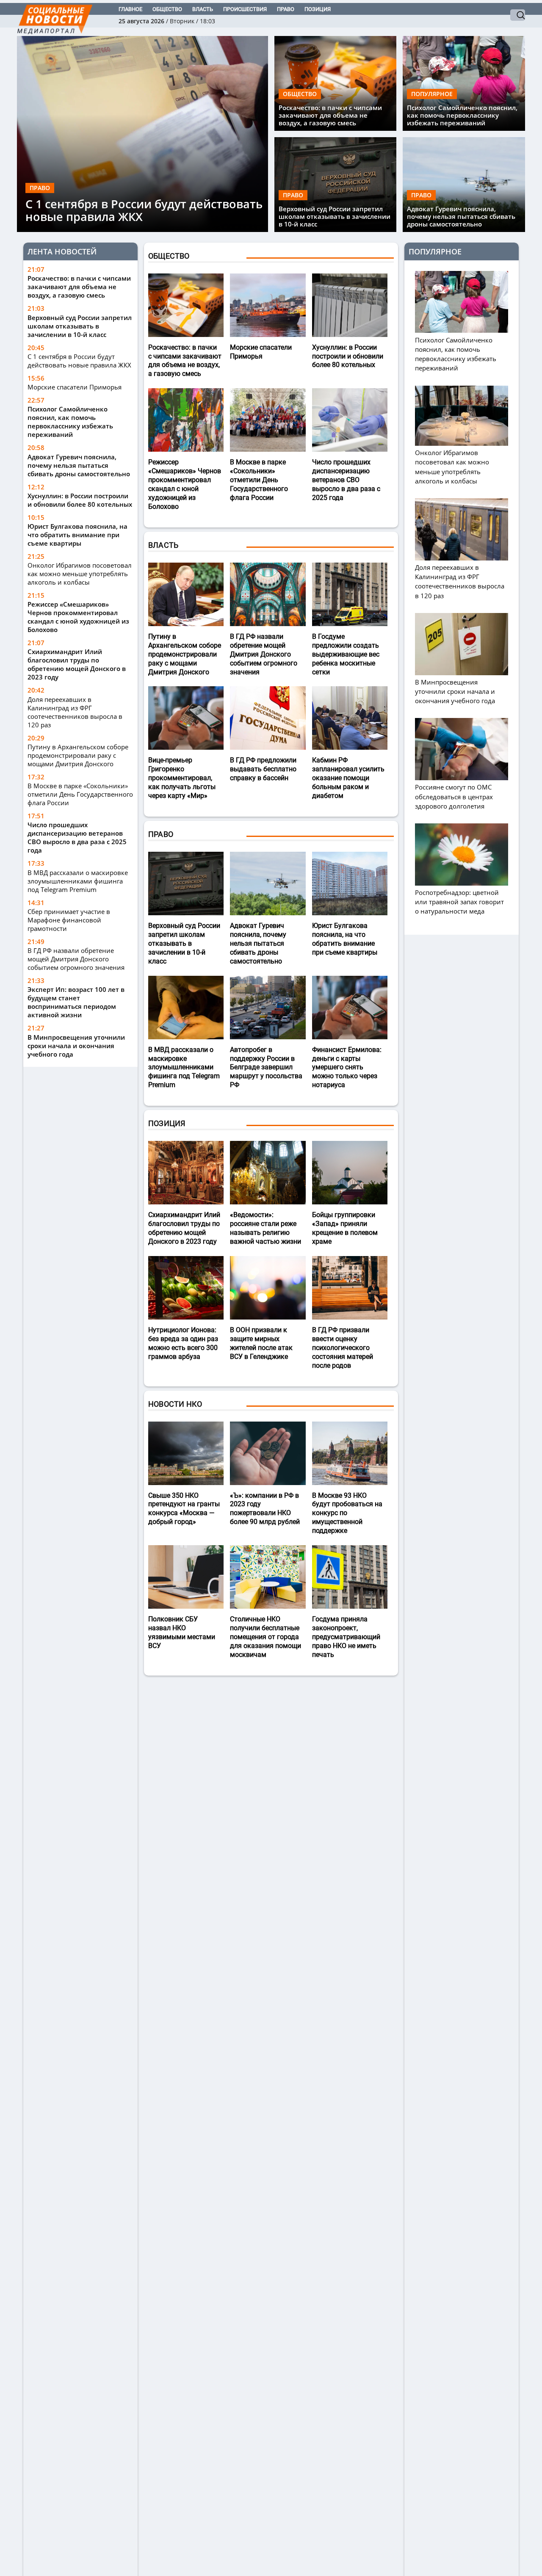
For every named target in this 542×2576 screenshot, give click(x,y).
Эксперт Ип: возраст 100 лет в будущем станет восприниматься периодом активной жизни (76, 1002)
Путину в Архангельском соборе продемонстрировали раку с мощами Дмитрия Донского (78, 755)
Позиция (318, 9)
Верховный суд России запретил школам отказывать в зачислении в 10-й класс (335, 216)
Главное (130, 9)
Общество (167, 9)
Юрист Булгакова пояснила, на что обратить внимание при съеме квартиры (77, 535)
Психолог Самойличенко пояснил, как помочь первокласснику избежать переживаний (462, 115)
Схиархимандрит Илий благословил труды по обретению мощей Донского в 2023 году (77, 664)
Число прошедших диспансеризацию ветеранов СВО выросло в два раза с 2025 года (77, 837)
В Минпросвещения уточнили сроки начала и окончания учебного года (76, 1046)
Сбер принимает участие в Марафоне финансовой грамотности (69, 920)
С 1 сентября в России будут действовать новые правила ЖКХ (144, 210)
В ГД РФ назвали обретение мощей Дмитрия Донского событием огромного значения (76, 959)
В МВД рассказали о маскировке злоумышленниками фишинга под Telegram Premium (78, 881)
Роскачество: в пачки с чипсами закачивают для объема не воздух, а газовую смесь (330, 115)
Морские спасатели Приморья (75, 387)
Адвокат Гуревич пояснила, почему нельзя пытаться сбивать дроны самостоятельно (461, 216)
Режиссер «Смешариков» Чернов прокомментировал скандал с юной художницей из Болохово (78, 617)
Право (286, 9)
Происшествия (245, 9)
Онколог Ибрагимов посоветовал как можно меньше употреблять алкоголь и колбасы (80, 574)
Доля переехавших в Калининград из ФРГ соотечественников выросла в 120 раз (75, 712)
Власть (203, 9)
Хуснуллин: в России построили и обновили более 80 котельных (80, 500)
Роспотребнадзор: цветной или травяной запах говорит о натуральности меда (459, 902)
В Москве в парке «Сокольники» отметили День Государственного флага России (80, 794)
